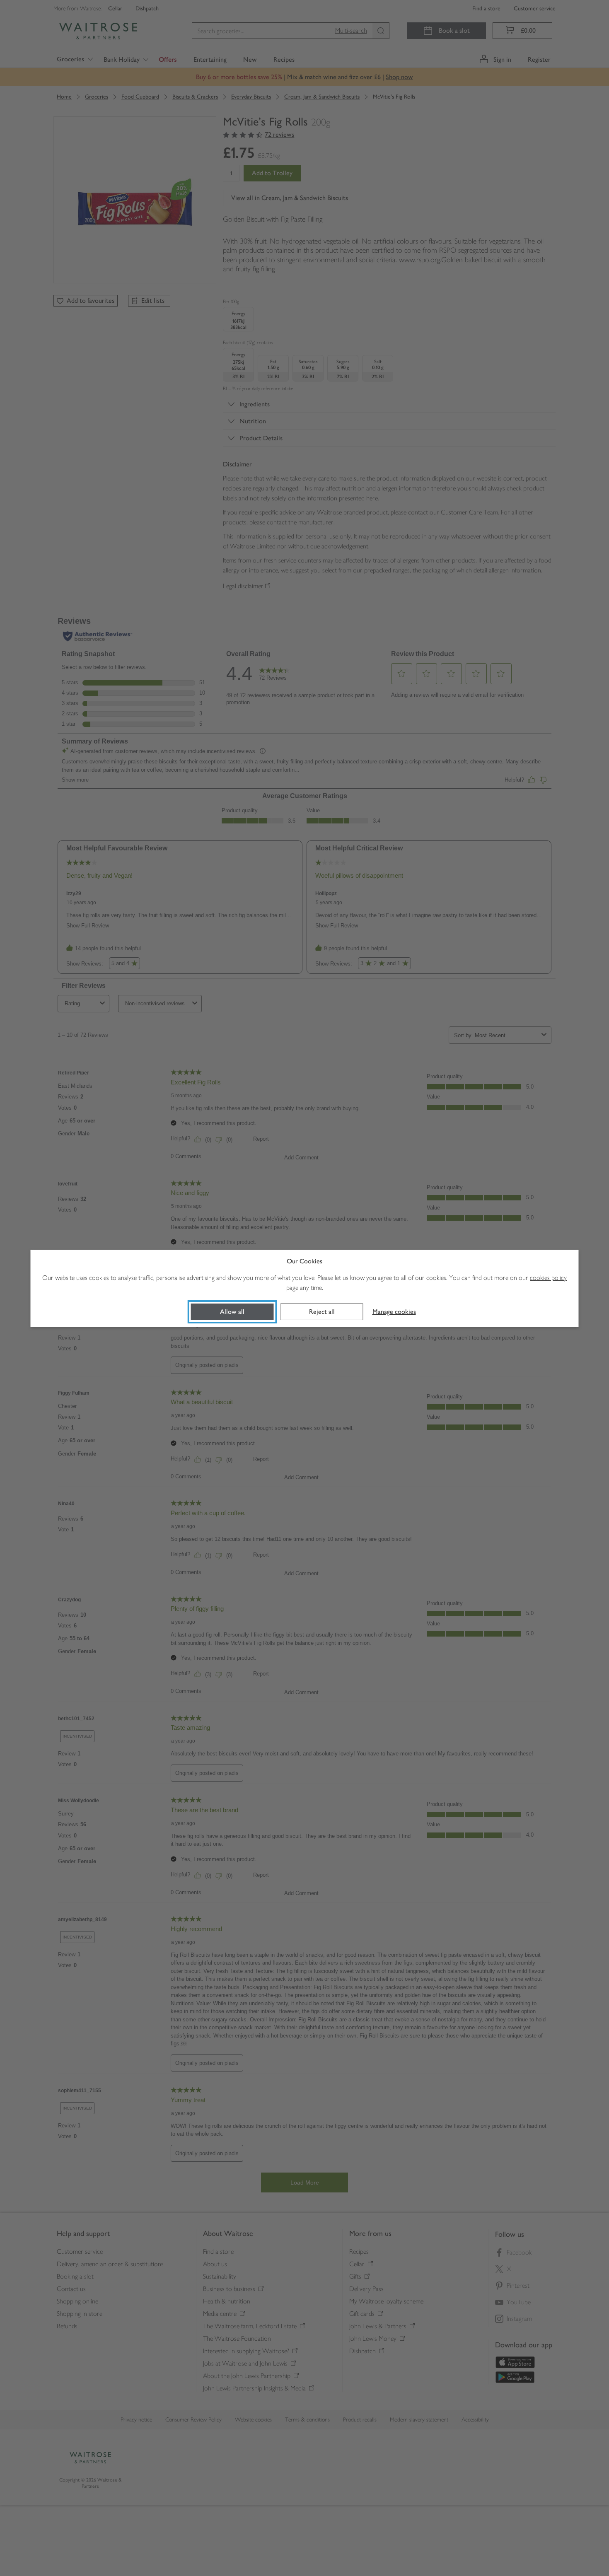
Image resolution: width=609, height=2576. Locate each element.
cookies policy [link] (548, 1278)
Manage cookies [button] (394, 1312)
